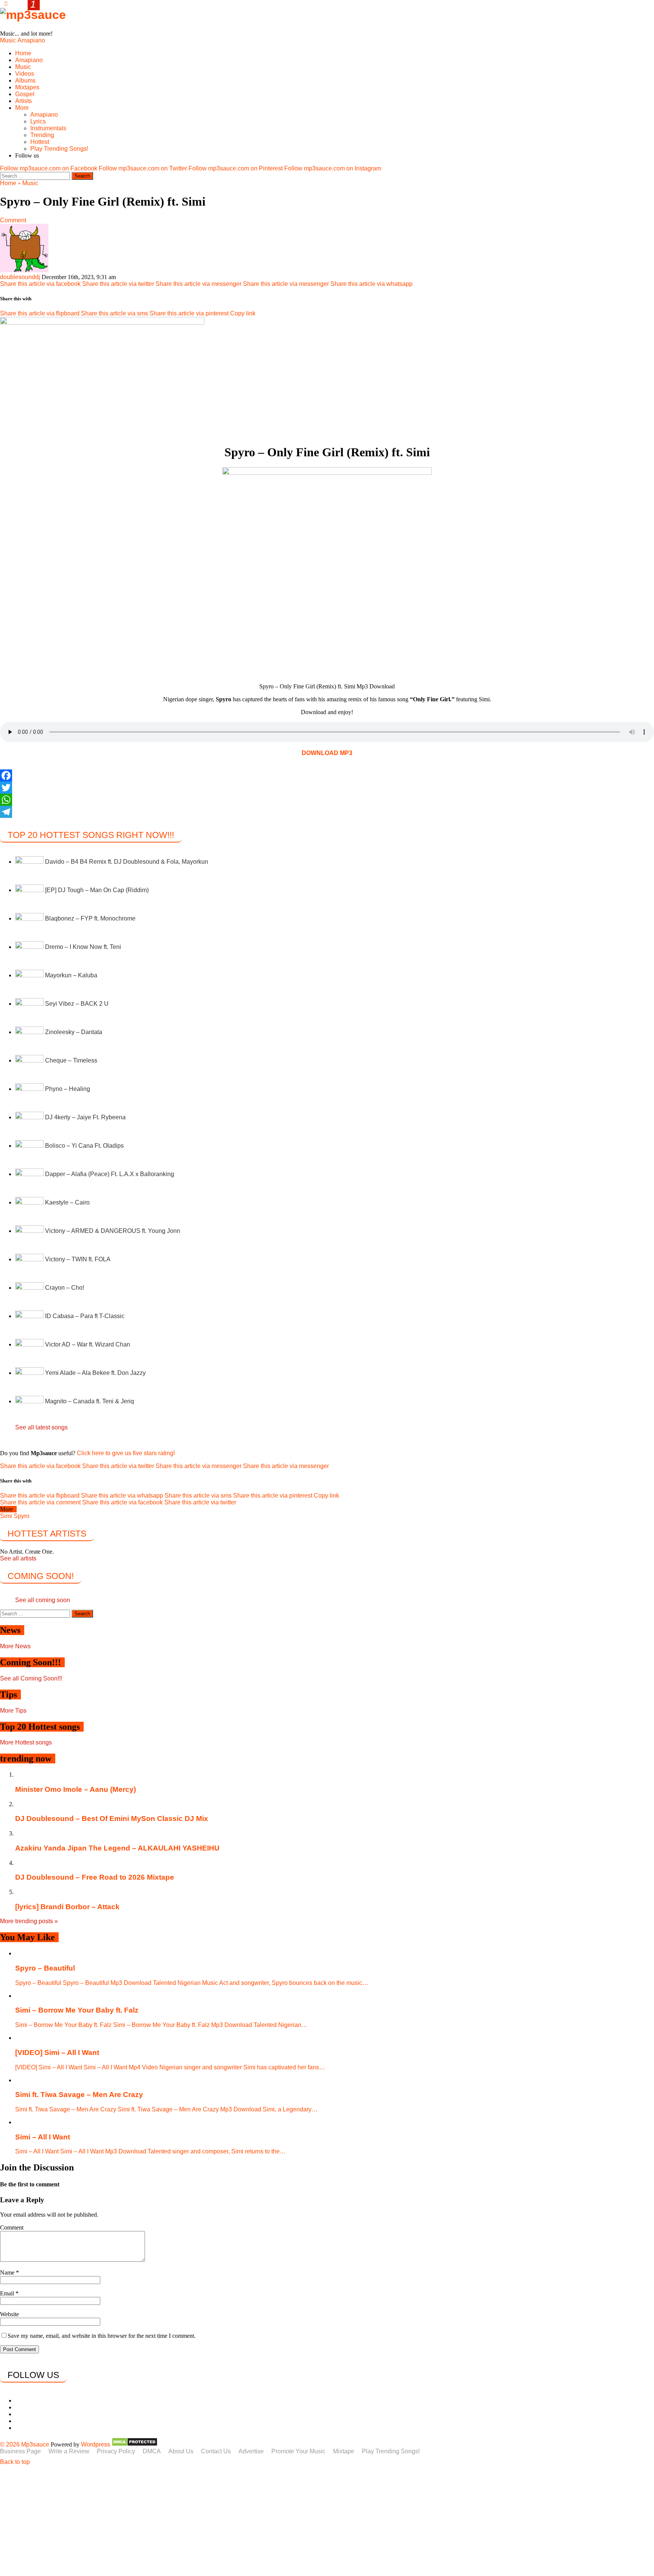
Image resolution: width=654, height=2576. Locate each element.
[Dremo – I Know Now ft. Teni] (30, 947)
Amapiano (31, 40)
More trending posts (29, 1921)
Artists (23, 101)
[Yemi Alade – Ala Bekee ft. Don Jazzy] (30, 1373)
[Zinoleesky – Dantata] (30, 1032)
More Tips (13, 1711)
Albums (25, 80)
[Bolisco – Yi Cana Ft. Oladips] (30, 1146)
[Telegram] (327, 812)
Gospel (25, 94)
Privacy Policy (116, 2451)
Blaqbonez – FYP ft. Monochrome (90, 918)
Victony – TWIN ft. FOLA (78, 1259)
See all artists (18, 1558)
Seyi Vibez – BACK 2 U (77, 1004)
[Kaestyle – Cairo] (30, 1202)
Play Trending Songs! (59, 149)
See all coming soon (43, 1600)
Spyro (22, 1516)
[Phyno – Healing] (30, 1089)
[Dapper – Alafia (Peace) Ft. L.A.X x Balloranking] (30, 1174)
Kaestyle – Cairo (67, 1202)
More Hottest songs (26, 1742)
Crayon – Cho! (65, 1288)
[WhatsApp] (327, 800)
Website (9, 2314)
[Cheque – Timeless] (30, 1060)
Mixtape (344, 2451)
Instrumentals (48, 128)
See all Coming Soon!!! (31, 1678)
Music (8, 40)
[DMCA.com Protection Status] (135, 2444)
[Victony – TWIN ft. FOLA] (30, 1259)
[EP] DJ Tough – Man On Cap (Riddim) (97, 890)
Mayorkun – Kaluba (71, 975)
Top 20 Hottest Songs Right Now (91, 835)
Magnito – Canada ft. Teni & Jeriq (90, 1401)
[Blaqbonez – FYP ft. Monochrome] (30, 918)
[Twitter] (327, 788)
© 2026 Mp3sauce (25, 2444)
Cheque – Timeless (71, 1060)
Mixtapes (27, 87)
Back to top (15, 2462)
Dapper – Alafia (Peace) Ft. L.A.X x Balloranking (110, 1174)
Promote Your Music (298, 2451)
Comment (13, 220)
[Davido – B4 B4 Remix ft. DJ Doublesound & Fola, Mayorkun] (30, 862)
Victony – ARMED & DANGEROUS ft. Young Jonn (113, 1231)
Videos (25, 74)
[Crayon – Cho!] (30, 1288)
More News (15, 1646)
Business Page (20, 2451)
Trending (42, 135)
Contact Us (216, 2451)
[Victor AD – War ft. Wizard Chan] (30, 1344)
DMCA (152, 2451)
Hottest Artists (47, 1534)
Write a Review (69, 2451)
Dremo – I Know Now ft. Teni (83, 947)
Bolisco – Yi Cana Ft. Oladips (84, 1146)
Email (8, 2293)
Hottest (40, 142)
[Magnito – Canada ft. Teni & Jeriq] (30, 1401)
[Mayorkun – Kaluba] (30, 975)
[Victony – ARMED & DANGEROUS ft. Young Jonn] (30, 1231)
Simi (6, 1516)
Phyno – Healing (68, 1089)
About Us (181, 2451)
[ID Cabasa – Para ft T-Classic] (30, 1316)
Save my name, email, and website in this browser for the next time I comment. (102, 2336)
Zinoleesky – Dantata (74, 1032)
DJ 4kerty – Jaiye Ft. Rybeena (85, 1117)
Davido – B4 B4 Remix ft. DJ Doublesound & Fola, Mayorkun (127, 862)
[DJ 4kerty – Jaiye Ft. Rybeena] (30, 1117)
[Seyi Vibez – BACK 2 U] (30, 1004)
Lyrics (38, 121)
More (22, 108)
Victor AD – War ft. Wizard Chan (88, 1344)
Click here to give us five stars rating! (125, 1453)
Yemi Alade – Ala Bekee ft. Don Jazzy (95, 1373)
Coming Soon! (41, 1576)
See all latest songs (41, 1427)
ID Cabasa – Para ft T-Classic (85, 1316)
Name (8, 2273)
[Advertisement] (227, 2521)
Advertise (251, 2451)
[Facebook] (327, 775)
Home (23, 53)
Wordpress (96, 2444)
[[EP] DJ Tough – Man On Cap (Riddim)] (30, 890)
